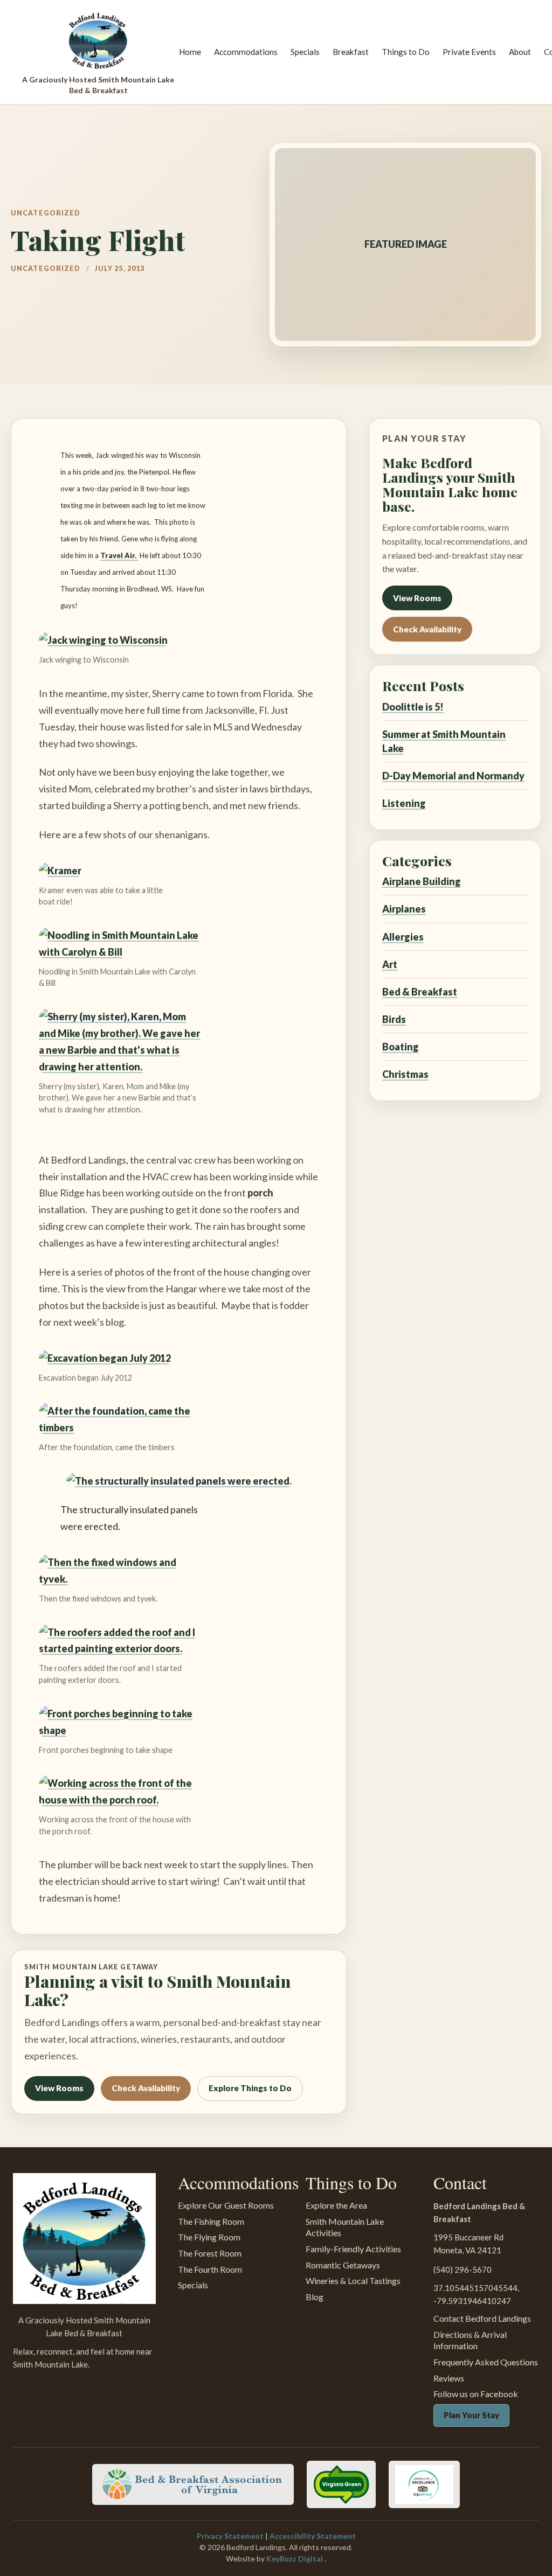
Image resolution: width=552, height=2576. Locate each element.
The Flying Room (209, 2237)
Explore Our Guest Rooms (226, 2205)
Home (190, 52)
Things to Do (406, 52)
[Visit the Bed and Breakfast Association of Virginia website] (193, 2484)
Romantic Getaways (343, 2265)
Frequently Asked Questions (486, 2362)
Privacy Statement (231, 2536)
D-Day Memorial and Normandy (453, 776)
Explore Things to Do (250, 2088)
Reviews (449, 2378)
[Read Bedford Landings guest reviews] (424, 2484)
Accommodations (246, 52)
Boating (401, 1047)
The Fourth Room (210, 2269)
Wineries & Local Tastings (353, 2281)
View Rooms (59, 2088)
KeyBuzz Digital (295, 2558)
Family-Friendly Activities (353, 2249)
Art (390, 964)
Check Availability (146, 2088)
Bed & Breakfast (420, 992)
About (520, 52)
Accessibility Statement (313, 2536)
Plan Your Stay (471, 2415)
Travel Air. (119, 555)
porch (260, 1193)
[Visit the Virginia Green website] (341, 2484)
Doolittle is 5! (413, 707)
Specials (305, 52)
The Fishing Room (211, 2221)
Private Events (469, 52)
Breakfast (351, 52)
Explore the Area (336, 2205)
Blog (315, 2297)
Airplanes (404, 909)
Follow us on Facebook (476, 2394)
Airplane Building (422, 881)
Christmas (405, 1074)
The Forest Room (210, 2253)
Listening (404, 803)
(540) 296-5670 (463, 2269)
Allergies (403, 937)
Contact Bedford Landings (482, 2318)
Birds (394, 1019)
